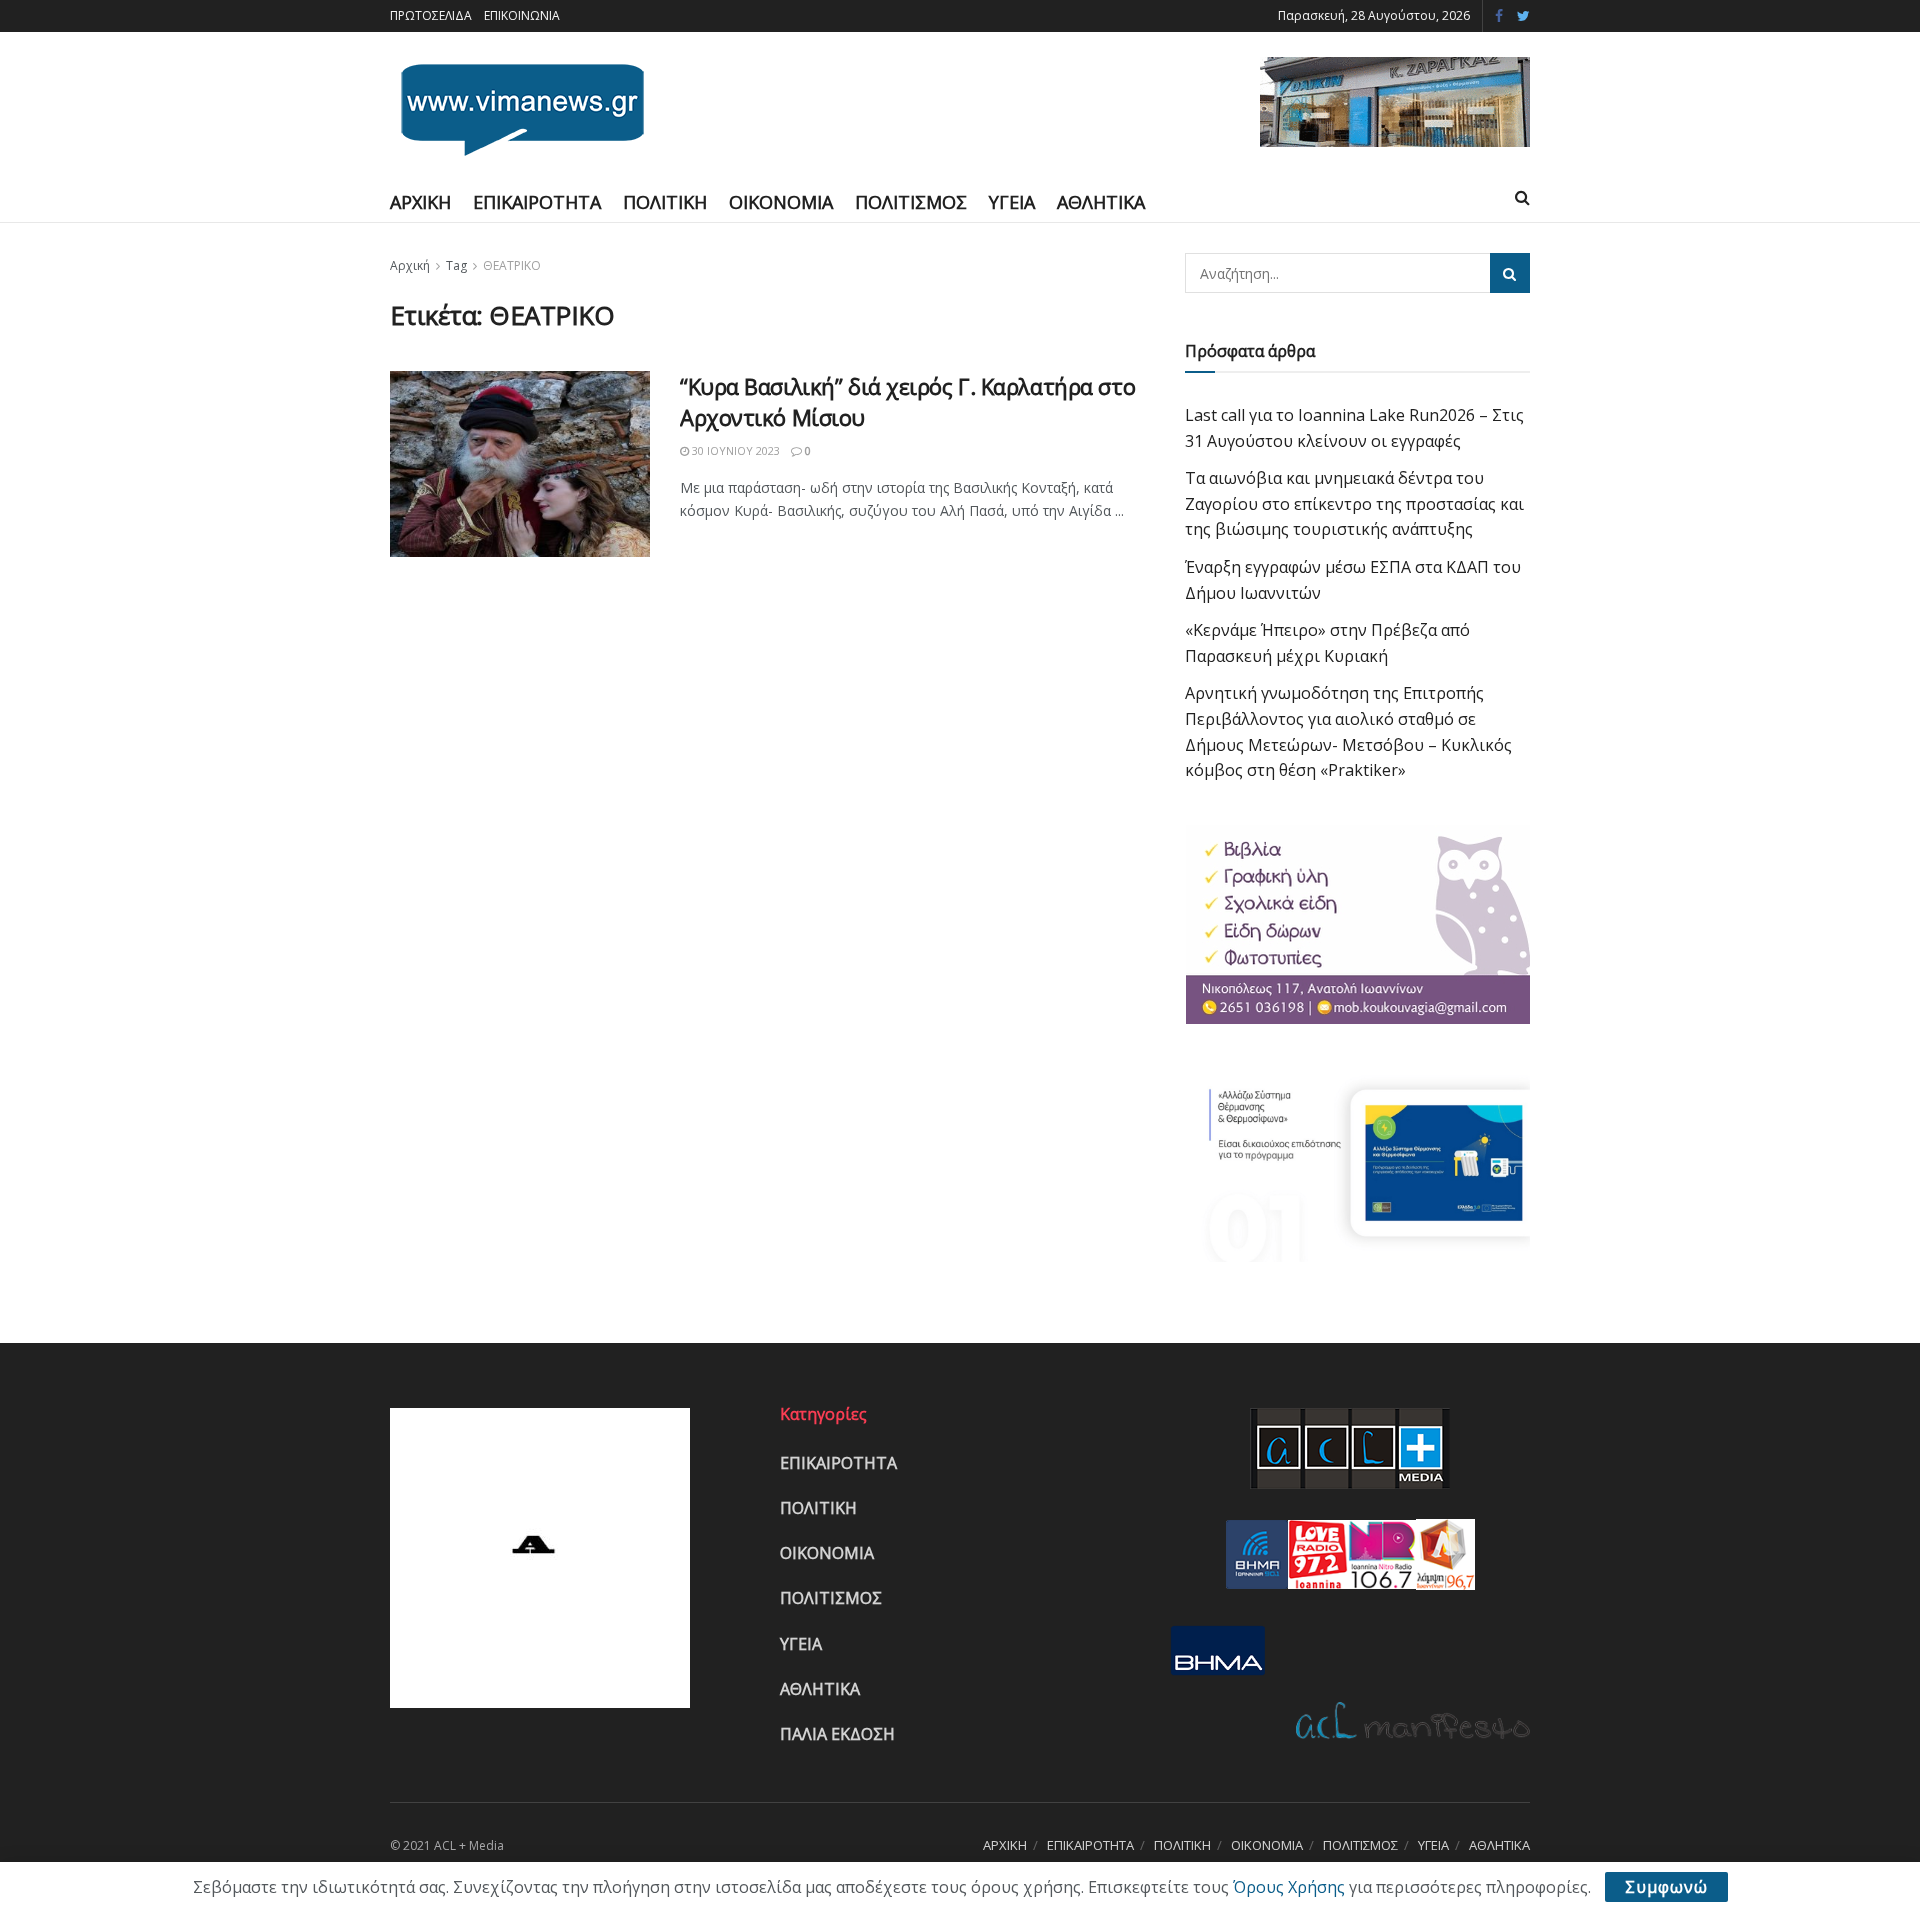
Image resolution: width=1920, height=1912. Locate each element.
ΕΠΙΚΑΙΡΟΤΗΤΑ (537, 202)
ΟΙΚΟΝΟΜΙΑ (781, 202)
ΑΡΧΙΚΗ (420, 202)
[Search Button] (1510, 273)
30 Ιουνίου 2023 (734, 450)
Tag (456, 265)
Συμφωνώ (1666, 1887)
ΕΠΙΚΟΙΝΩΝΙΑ (522, 15)
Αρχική (410, 265)
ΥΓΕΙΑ (1012, 202)
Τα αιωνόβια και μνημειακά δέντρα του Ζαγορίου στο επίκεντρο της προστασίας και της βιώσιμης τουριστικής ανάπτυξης (1354, 503)
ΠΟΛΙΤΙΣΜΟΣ (911, 202)
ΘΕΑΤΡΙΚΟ (512, 265)
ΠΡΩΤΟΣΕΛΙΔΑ (431, 15)
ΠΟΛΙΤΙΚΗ (665, 202)
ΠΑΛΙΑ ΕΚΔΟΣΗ (837, 1734)
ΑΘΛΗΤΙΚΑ (1101, 202)
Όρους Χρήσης (1289, 1887)
